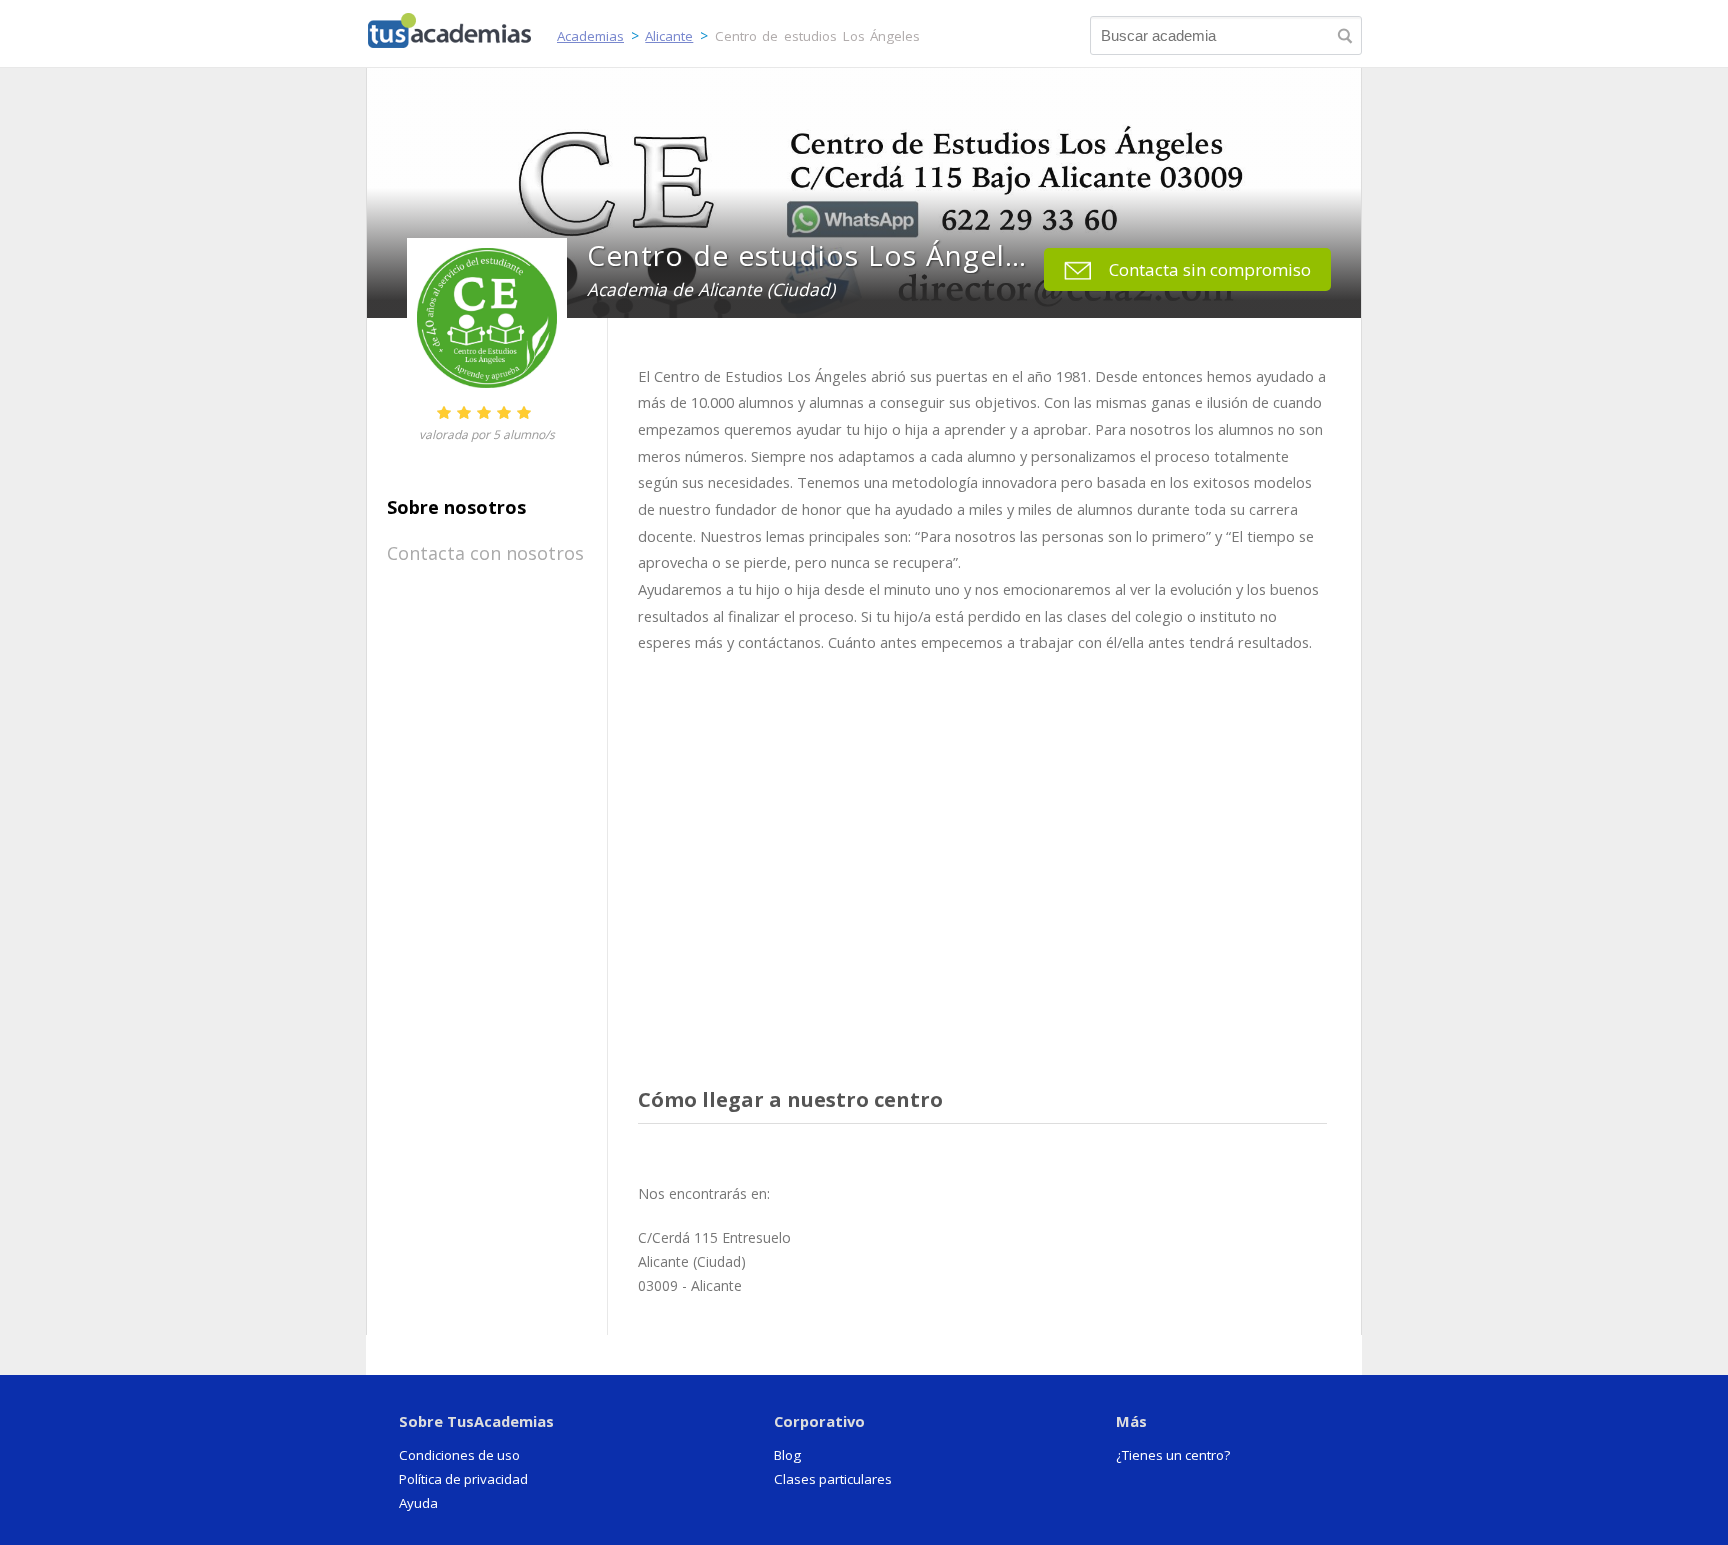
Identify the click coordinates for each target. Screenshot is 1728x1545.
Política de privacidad (463, 1479)
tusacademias (462, 26)
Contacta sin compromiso (1210, 269)
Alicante (669, 36)
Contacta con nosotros (485, 553)
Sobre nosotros (456, 507)
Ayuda (418, 1503)
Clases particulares (833, 1479)
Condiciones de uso (459, 1455)
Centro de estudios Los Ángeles (818, 36)
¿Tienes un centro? (1173, 1455)
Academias (590, 36)
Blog (787, 1455)
